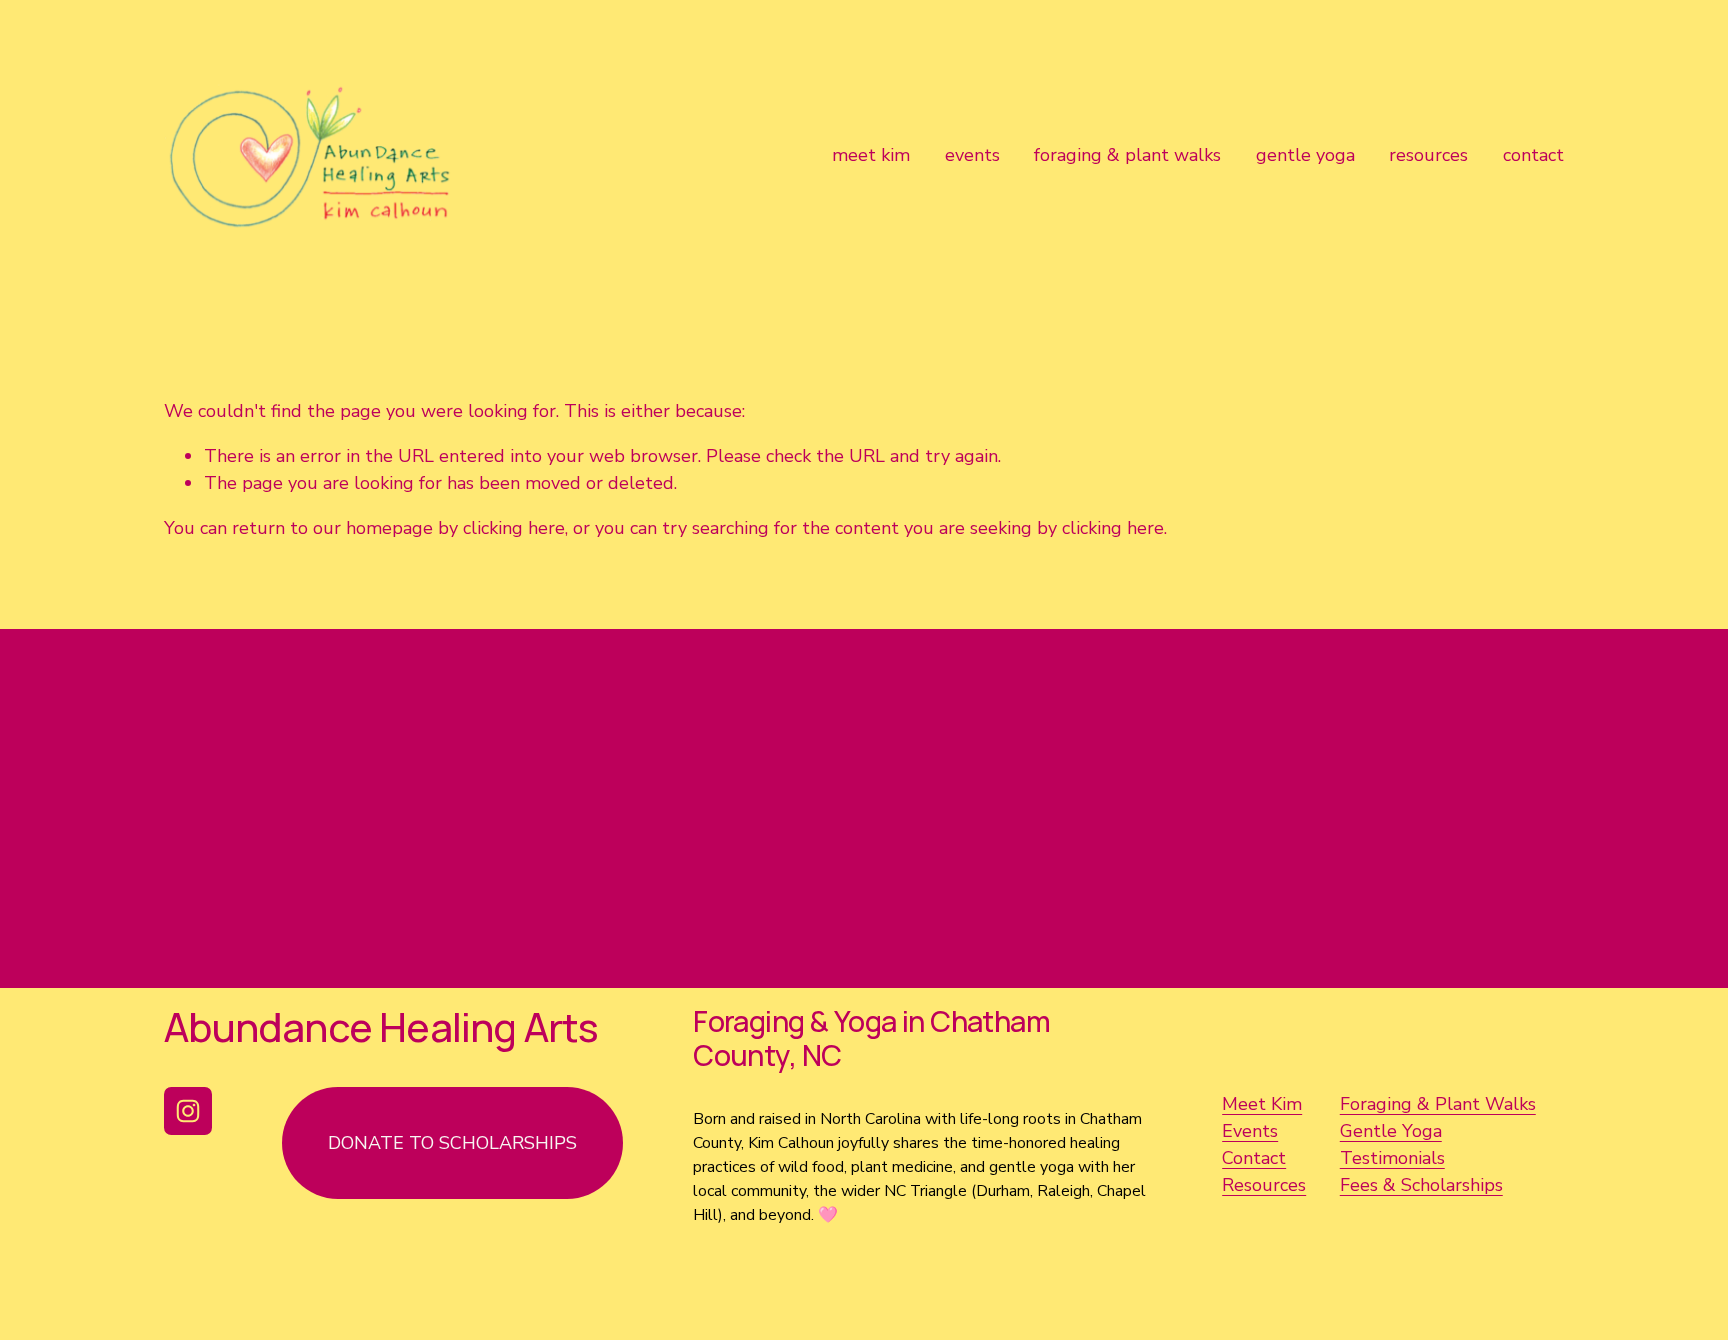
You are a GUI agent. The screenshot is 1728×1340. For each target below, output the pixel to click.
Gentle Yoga (1391, 1131)
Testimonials (1392, 1158)
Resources (1264, 1185)
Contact (1254, 1158)
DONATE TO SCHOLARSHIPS (452, 1143)
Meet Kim (1262, 1104)
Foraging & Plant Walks (1438, 1104)
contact (1533, 155)
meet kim (871, 155)
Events (1250, 1131)
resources (1428, 155)
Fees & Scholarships (1421, 1185)
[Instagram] (188, 1111)
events (972, 155)
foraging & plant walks (1127, 155)
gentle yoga (1305, 155)
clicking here (514, 528)
